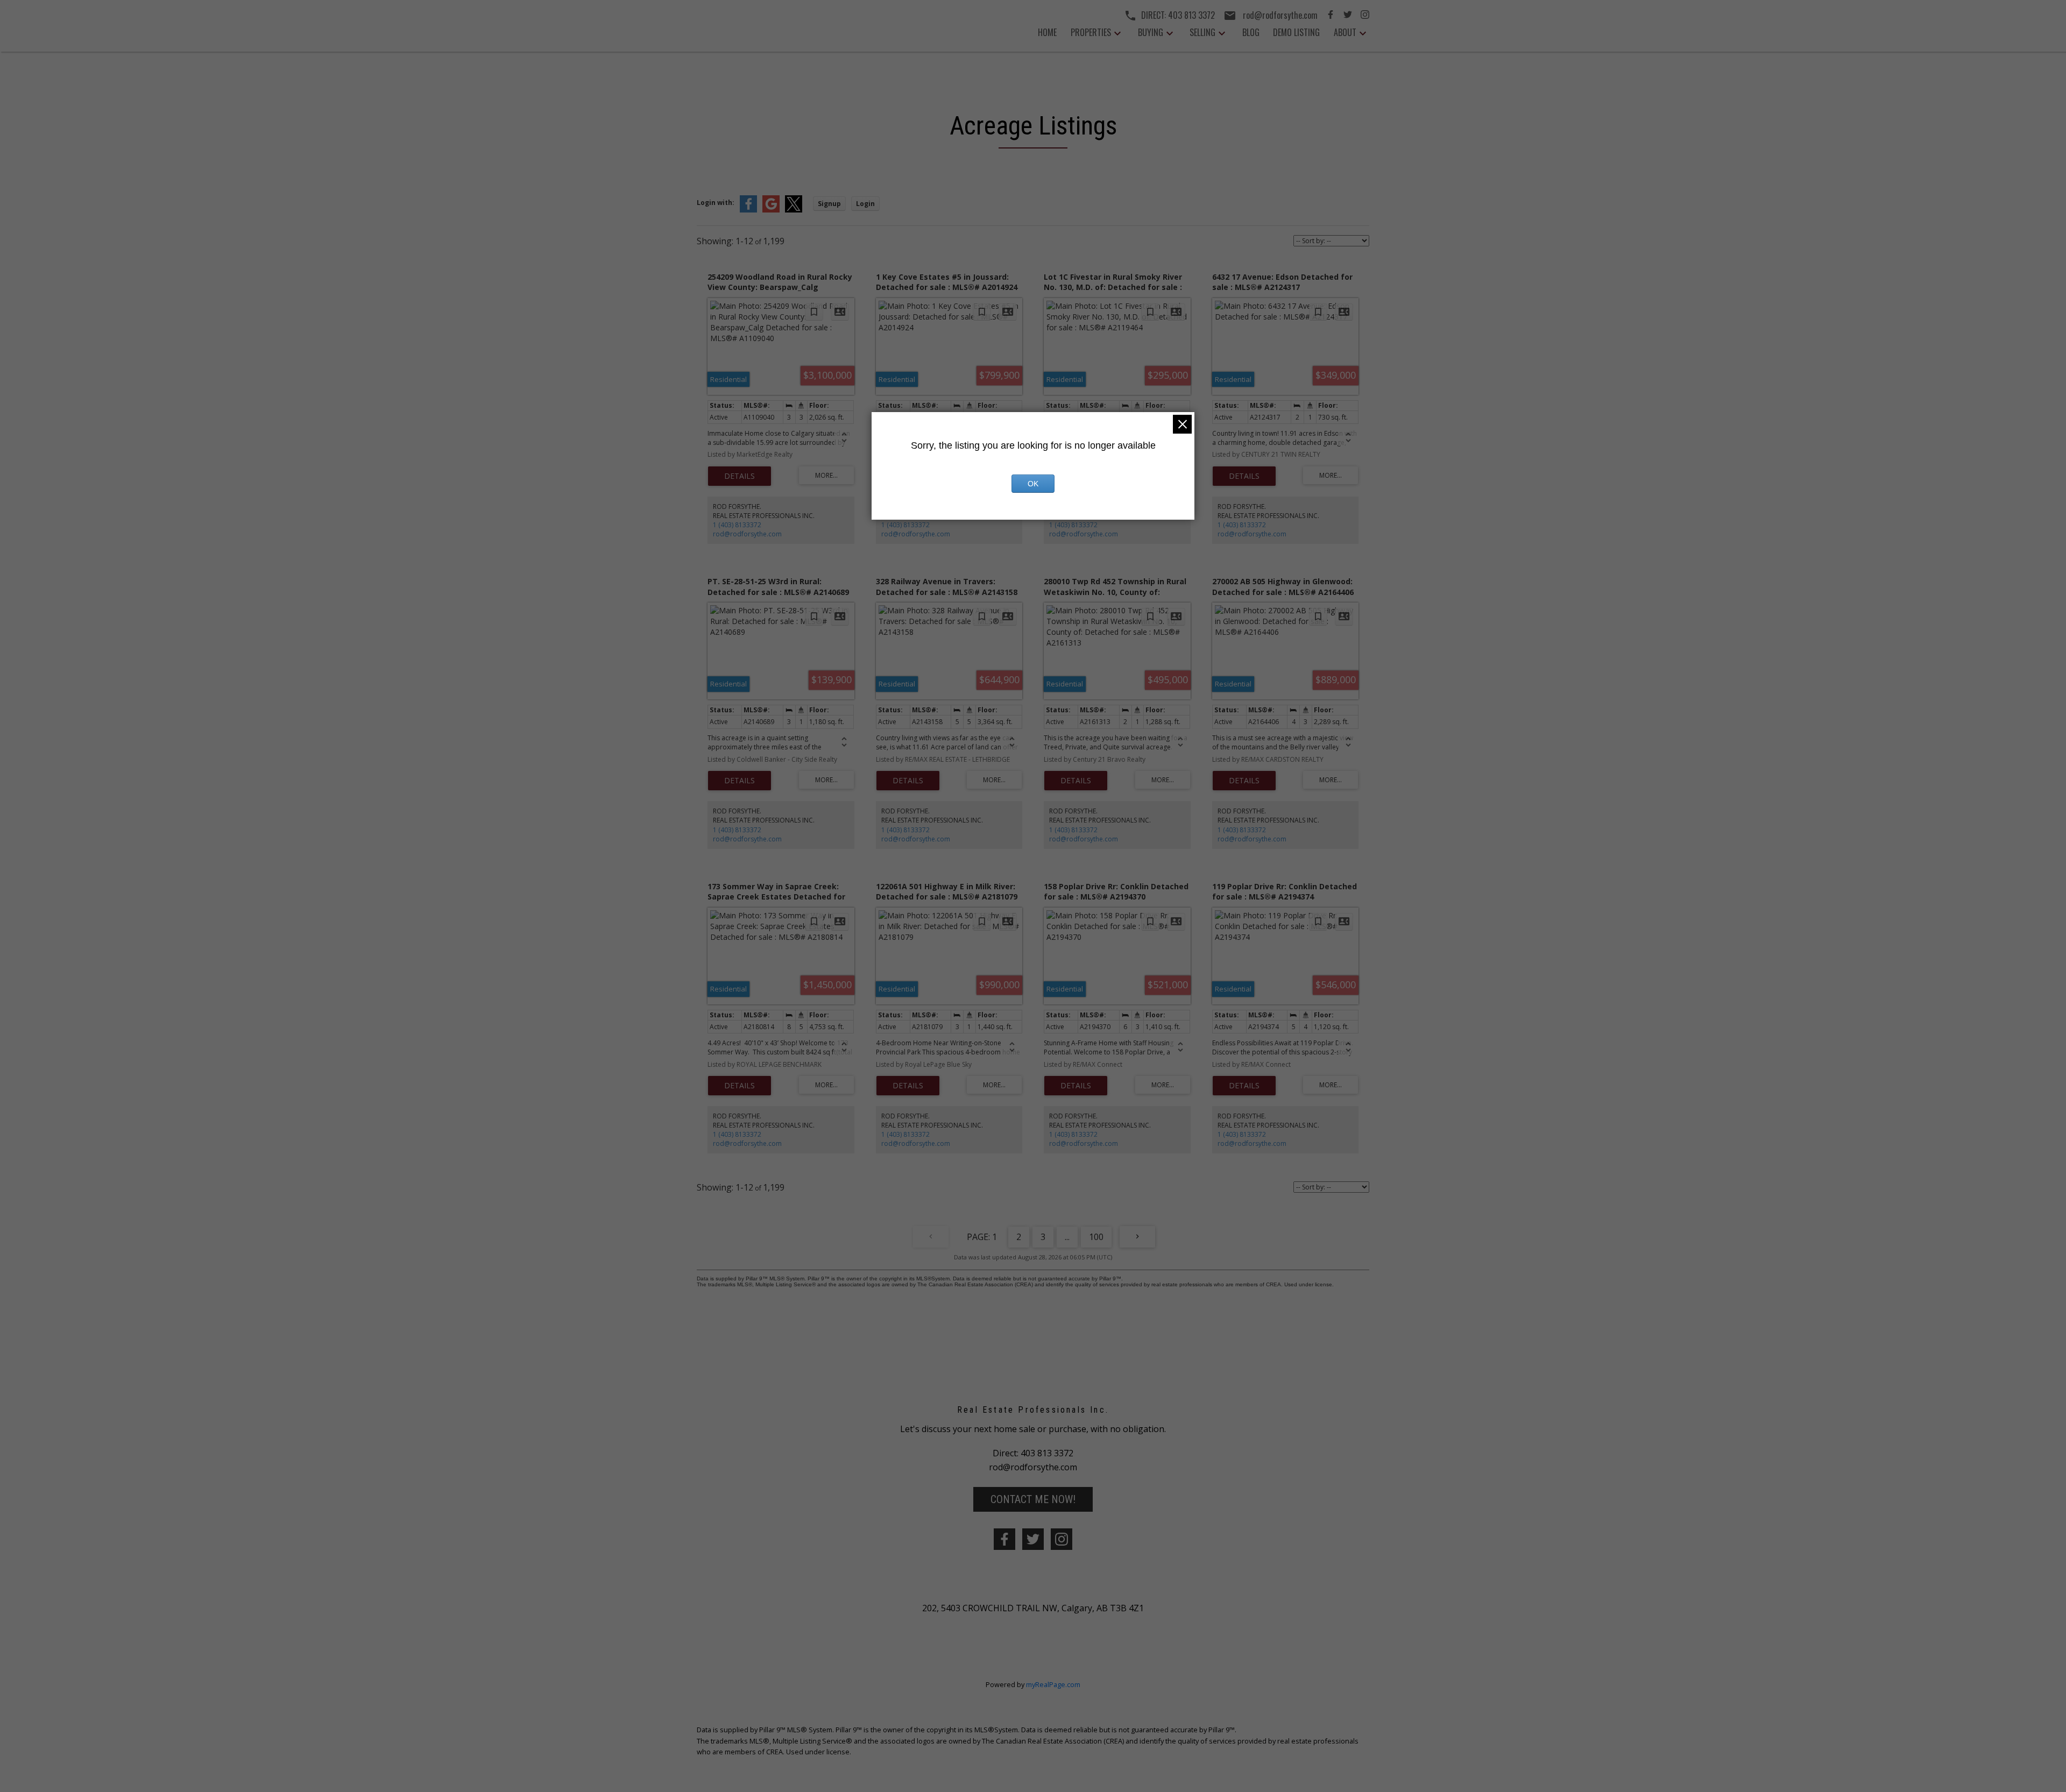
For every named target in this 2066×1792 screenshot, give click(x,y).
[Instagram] (1365, 16)
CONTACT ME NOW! (1033, 1499)
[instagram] (1062, 1539)
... (1067, 1237)
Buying (1151, 32)
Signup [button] (829, 204)
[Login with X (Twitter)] (794, 210)
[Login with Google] (771, 210)
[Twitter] (1348, 16)
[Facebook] (1331, 16)
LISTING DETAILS (740, 476)
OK (1033, 484)
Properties (1091, 32)
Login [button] (865, 204)
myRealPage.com (1053, 1684)
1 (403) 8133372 (737, 525)
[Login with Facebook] (748, 210)
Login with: (716, 203)
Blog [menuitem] (1251, 32)
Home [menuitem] (1047, 32)
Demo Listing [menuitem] (1296, 32)
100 (1096, 1237)
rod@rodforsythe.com (747, 534)
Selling (1202, 32)
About (1345, 32)
